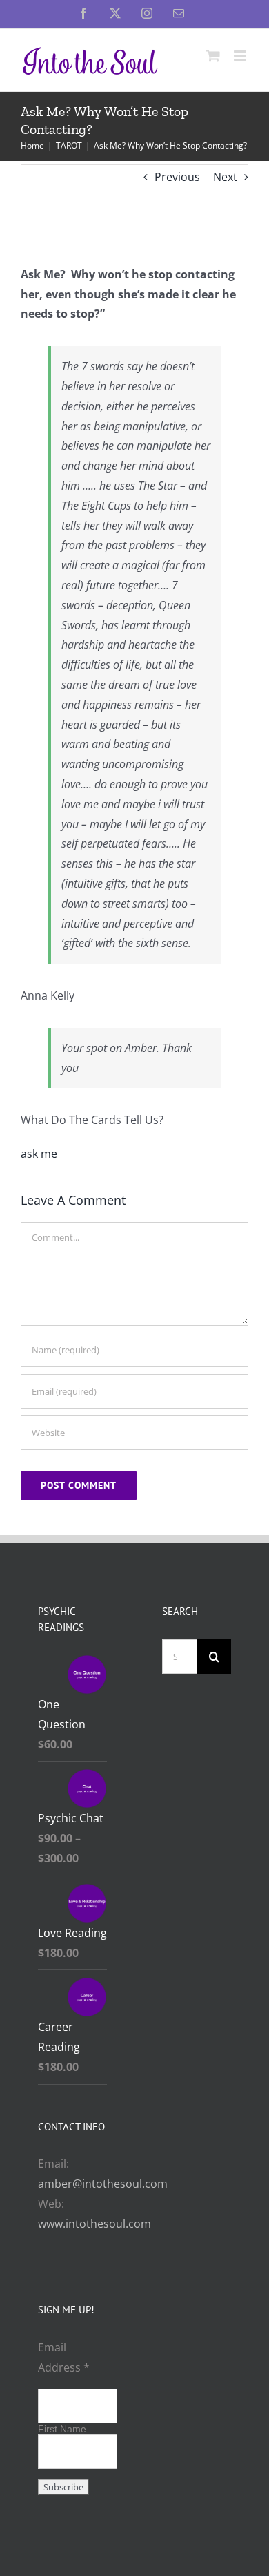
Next (225, 177)
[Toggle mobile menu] (241, 56)
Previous (177, 177)
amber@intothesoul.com (103, 2184)
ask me (39, 1154)
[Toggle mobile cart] (213, 56)
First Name (62, 2429)
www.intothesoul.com (94, 2224)
